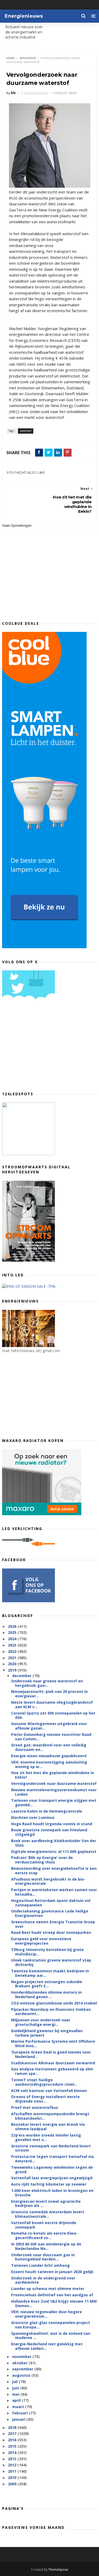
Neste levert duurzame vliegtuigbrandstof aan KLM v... (52, 1705)
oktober (20, 2363)
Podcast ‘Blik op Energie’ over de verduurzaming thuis (42, 1860)
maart (19, 2407)
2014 (13, 2452)
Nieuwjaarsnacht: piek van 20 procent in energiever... (49, 1694)
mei (16, 2394)
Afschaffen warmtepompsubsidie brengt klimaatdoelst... (50, 2116)
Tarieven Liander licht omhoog (40, 2265)
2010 (13, 2478)
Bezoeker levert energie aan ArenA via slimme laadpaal (48, 2127)
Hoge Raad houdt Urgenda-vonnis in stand (52, 1824)
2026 (13, 1626)
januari (19, 2419)
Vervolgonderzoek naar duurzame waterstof (54, 1783)
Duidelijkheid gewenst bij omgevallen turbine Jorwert (47, 2033)
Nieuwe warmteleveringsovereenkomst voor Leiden (54, 1792)
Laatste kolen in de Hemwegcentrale (47, 1811)
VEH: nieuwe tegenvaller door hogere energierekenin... (46, 2314)
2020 (13, 1664)
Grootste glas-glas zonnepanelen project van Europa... (51, 2325)
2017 (13, 2434)
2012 (13, 2465)
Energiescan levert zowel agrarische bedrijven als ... (46, 2204)
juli (15, 2382)
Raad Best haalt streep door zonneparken (51, 1932)
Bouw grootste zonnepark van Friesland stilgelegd (49, 1832)
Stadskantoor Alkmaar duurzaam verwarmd (53, 2063)
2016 (13, 2440)
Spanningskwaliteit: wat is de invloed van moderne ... (51, 2336)
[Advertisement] (42, 1047)
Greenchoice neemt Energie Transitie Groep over (53, 1924)
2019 (13, 1670)
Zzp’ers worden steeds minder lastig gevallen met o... (46, 2137)
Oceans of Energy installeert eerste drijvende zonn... (45, 2099)
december (22, 1676)
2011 (13, 2471)
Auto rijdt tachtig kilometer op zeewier (49, 2184)
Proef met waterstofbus (35, 2107)
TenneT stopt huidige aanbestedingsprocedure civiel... (44, 2082)
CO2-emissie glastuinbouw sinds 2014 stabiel (54, 2003)
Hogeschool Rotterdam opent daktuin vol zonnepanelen (51, 1903)
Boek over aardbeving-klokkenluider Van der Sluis (54, 1843)
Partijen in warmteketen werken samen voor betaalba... (54, 1892)
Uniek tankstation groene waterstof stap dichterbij (51, 1962)
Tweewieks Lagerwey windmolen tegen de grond (52, 2170)
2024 (13, 1639)
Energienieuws (24, 16)
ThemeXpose (58, 2570)
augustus (22, 2375)
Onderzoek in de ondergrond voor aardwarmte (43, 2280)
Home (11, 58)
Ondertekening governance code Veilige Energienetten (50, 1913)
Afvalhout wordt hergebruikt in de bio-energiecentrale (48, 1881)
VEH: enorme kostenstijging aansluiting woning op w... (49, 1764)
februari (20, 2413)
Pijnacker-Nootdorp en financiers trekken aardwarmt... (51, 2012)
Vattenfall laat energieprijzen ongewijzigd (52, 2178)
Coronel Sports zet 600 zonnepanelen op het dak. (53, 1715)
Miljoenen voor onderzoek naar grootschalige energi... (41, 2022)
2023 (13, 1645)
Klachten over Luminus (33, 1817)
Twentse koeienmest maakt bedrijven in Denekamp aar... (50, 1973)
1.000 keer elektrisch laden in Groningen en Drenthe (52, 2193)
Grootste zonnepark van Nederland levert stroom (51, 2148)
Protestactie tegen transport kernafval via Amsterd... (52, 2159)
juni (16, 2388)
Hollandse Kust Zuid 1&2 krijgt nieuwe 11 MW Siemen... (54, 2303)
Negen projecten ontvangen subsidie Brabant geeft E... (47, 1984)
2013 (13, 2459)
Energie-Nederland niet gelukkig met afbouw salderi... (47, 2346)
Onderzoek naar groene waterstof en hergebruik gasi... (47, 1683)
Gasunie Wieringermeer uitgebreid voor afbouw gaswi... (49, 1726)
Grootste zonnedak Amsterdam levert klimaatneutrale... (48, 2214)
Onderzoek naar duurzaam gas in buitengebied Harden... (43, 2257)
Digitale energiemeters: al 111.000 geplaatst (54, 1851)
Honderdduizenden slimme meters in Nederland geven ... (46, 1994)
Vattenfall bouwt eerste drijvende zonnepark (44, 2225)
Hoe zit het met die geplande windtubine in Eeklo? (53, 1775)
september (23, 2369)
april (17, 2400)
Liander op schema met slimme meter (48, 2289)
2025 (13, 1632)
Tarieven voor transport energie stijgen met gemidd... (54, 1803)
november (22, 2357)
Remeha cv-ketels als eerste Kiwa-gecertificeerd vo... (44, 2235)
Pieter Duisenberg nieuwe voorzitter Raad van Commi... (51, 1737)
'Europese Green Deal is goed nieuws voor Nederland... (51, 2054)
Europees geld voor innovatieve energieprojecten (41, 1941)
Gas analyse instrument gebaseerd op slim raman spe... (52, 2071)
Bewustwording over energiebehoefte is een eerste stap (54, 1871)
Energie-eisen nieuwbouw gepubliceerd (49, 1756)
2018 (13, 2427)
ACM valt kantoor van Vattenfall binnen (49, 2091)
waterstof (28, 58)
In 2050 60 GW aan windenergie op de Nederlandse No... (46, 2246)
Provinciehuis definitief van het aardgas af (52, 2295)
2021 (13, 1658)
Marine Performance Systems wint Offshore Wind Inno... (53, 2044)
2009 (13, 2484)
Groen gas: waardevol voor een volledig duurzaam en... (49, 1747)
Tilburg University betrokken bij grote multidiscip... (47, 1952)
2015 (13, 2446)
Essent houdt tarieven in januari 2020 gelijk (52, 2272)
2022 (13, 1651)
